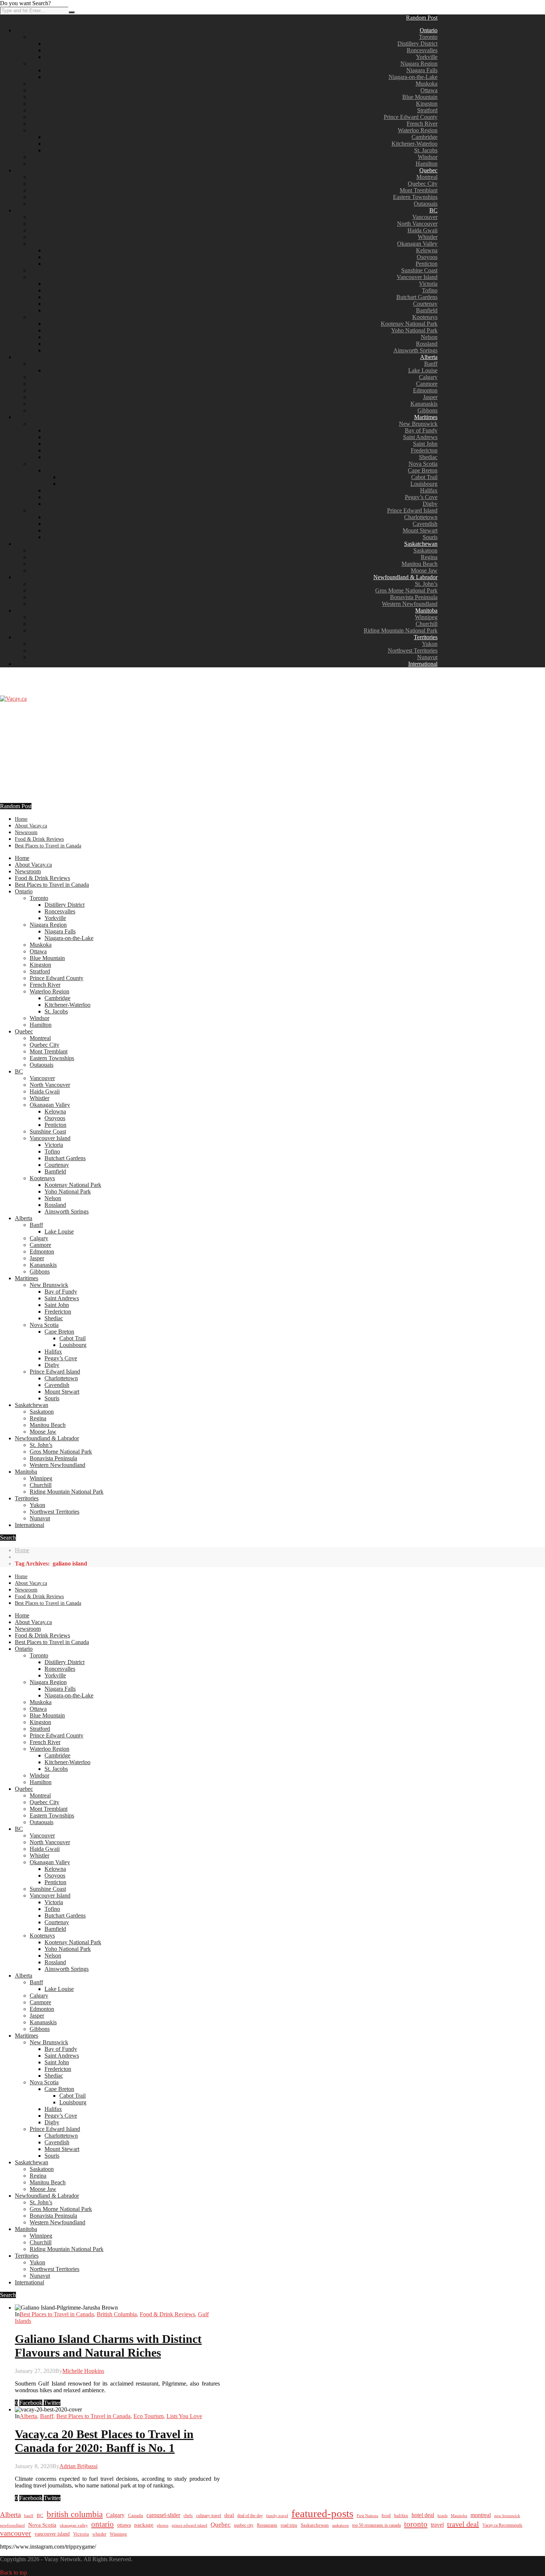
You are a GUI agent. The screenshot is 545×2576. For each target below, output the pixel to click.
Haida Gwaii (422, 230)
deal (229, 2515)
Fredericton (424, 450)
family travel (277, 2516)
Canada (136, 2516)
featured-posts (322, 2513)
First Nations (367, 2516)
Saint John (425, 444)
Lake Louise (423, 370)
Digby (430, 504)
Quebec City (423, 184)
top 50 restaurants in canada (376, 2525)
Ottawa (429, 90)
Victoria (428, 284)
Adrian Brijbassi (78, 2466)
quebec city (244, 2525)
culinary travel (209, 2516)
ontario (103, 2524)
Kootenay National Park (409, 324)
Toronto (428, 37)
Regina (429, 557)
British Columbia (117, 2314)
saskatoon (341, 2525)
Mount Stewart (420, 530)
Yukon (430, 644)
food (386, 2515)
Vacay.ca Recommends (502, 2525)
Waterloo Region (418, 130)
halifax (401, 2516)
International (423, 664)
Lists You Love (184, 2416)
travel (437, 2525)
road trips (289, 2525)
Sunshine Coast (419, 270)
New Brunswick (418, 424)
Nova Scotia (423, 464)
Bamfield (427, 310)
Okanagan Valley (417, 244)
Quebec (428, 170)
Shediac (428, 457)
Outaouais (426, 204)
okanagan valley (74, 2525)
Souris (430, 537)
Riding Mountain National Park (401, 630)
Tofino (430, 290)
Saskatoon (425, 550)
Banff (431, 364)
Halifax (429, 490)
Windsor (428, 157)
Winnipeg (426, 617)
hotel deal (423, 2515)
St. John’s (426, 584)
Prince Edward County (411, 117)
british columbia (75, 2514)
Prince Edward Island (412, 510)
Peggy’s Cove (421, 497)
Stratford (427, 110)
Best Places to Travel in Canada (48, 846)
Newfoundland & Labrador (405, 577)
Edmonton (425, 390)
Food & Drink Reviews (39, 839)
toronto (416, 2524)
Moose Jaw (424, 570)
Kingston (427, 104)
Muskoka (427, 84)
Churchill (427, 624)
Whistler (428, 237)
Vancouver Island (417, 277)
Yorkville (427, 57)
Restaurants (267, 2525)
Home (21, 819)
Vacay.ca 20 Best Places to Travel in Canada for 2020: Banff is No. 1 (104, 2441)
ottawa (124, 2525)
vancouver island (52, 2534)
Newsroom (26, 832)
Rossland (427, 344)
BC (433, 210)
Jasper (430, 397)
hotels (442, 2516)
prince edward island (189, 2525)
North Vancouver (417, 224)
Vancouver (425, 217)
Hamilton (427, 164)
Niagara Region (419, 64)
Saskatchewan (421, 544)
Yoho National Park (414, 330)
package (144, 2525)
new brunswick (507, 2516)
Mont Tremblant (419, 190)
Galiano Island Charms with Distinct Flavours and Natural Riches (108, 2346)
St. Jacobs (426, 150)
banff (29, 2516)
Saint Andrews (420, 437)
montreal (481, 2515)
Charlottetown (421, 517)
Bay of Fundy (421, 430)
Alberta (429, 357)
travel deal (463, 2524)
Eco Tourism (148, 2416)
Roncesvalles (422, 50)
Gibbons (427, 410)
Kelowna (427, 250)
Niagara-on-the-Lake (413, 77)
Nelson (429, 337)
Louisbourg (424, 484)
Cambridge (425, 137)
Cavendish (425, 524)
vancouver (16, 2533)
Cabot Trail (424, 477)
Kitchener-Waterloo (414, 144)
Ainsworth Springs (415, 350)
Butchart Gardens (417, 297)
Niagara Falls (422, 70)
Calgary (428, 377)
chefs (188, 2516)
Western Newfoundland (410, 604)
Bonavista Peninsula (414, 597)
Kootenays (425, 317)
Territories (426, 637)
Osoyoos (427, 257)
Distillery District (417, 44)
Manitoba (426, 610)
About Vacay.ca (31, 826)
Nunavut (427, 657)
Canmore (427, 384)
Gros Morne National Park (406, 590)
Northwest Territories (413, 650)
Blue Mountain (420, 97)
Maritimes (426, 417)
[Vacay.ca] (13, 699)
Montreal (427, 177)
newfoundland (12, 2525)
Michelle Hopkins (83, 2371)
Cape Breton (423, 470)
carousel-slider (163, 2515)
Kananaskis (424, 404)
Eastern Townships (415, 197)
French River (422, 124)
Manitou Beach (420, 564)
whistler (99, 2534)
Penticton (427, 264)
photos (163, 2525)
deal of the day (250, 2516)
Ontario (429, 30)
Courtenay (425, 304)
